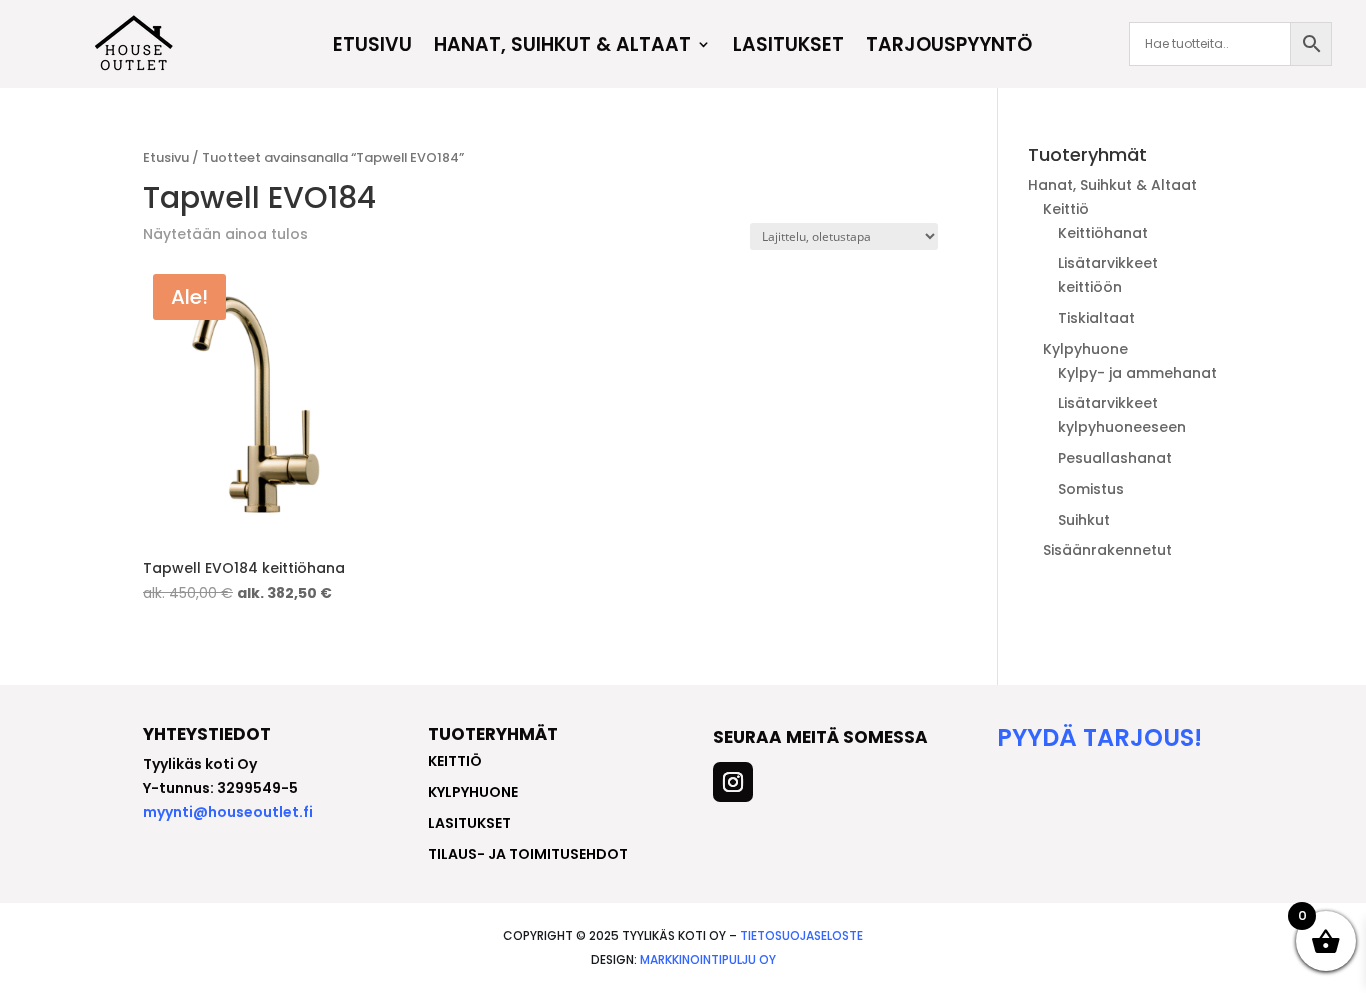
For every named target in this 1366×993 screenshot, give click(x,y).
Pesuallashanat (1115, 458)
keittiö (455, 761)
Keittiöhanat (1103, 233)
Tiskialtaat (1096, 318)
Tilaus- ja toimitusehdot (528, 854)
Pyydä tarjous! (1099, 737)
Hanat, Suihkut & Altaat (562, 47)
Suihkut (1084, 520)
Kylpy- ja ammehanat (1137, 373)
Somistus (1091, 489)
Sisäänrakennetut (1107, 550)
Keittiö (1066, 209)
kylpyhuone (473, 792)
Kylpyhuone (1085, 349)
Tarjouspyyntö (949, 47)
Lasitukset (788, 47)
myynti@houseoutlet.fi (228, 812)
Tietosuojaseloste (801, 935)
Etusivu (372, 47)
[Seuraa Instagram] (733, 782)
